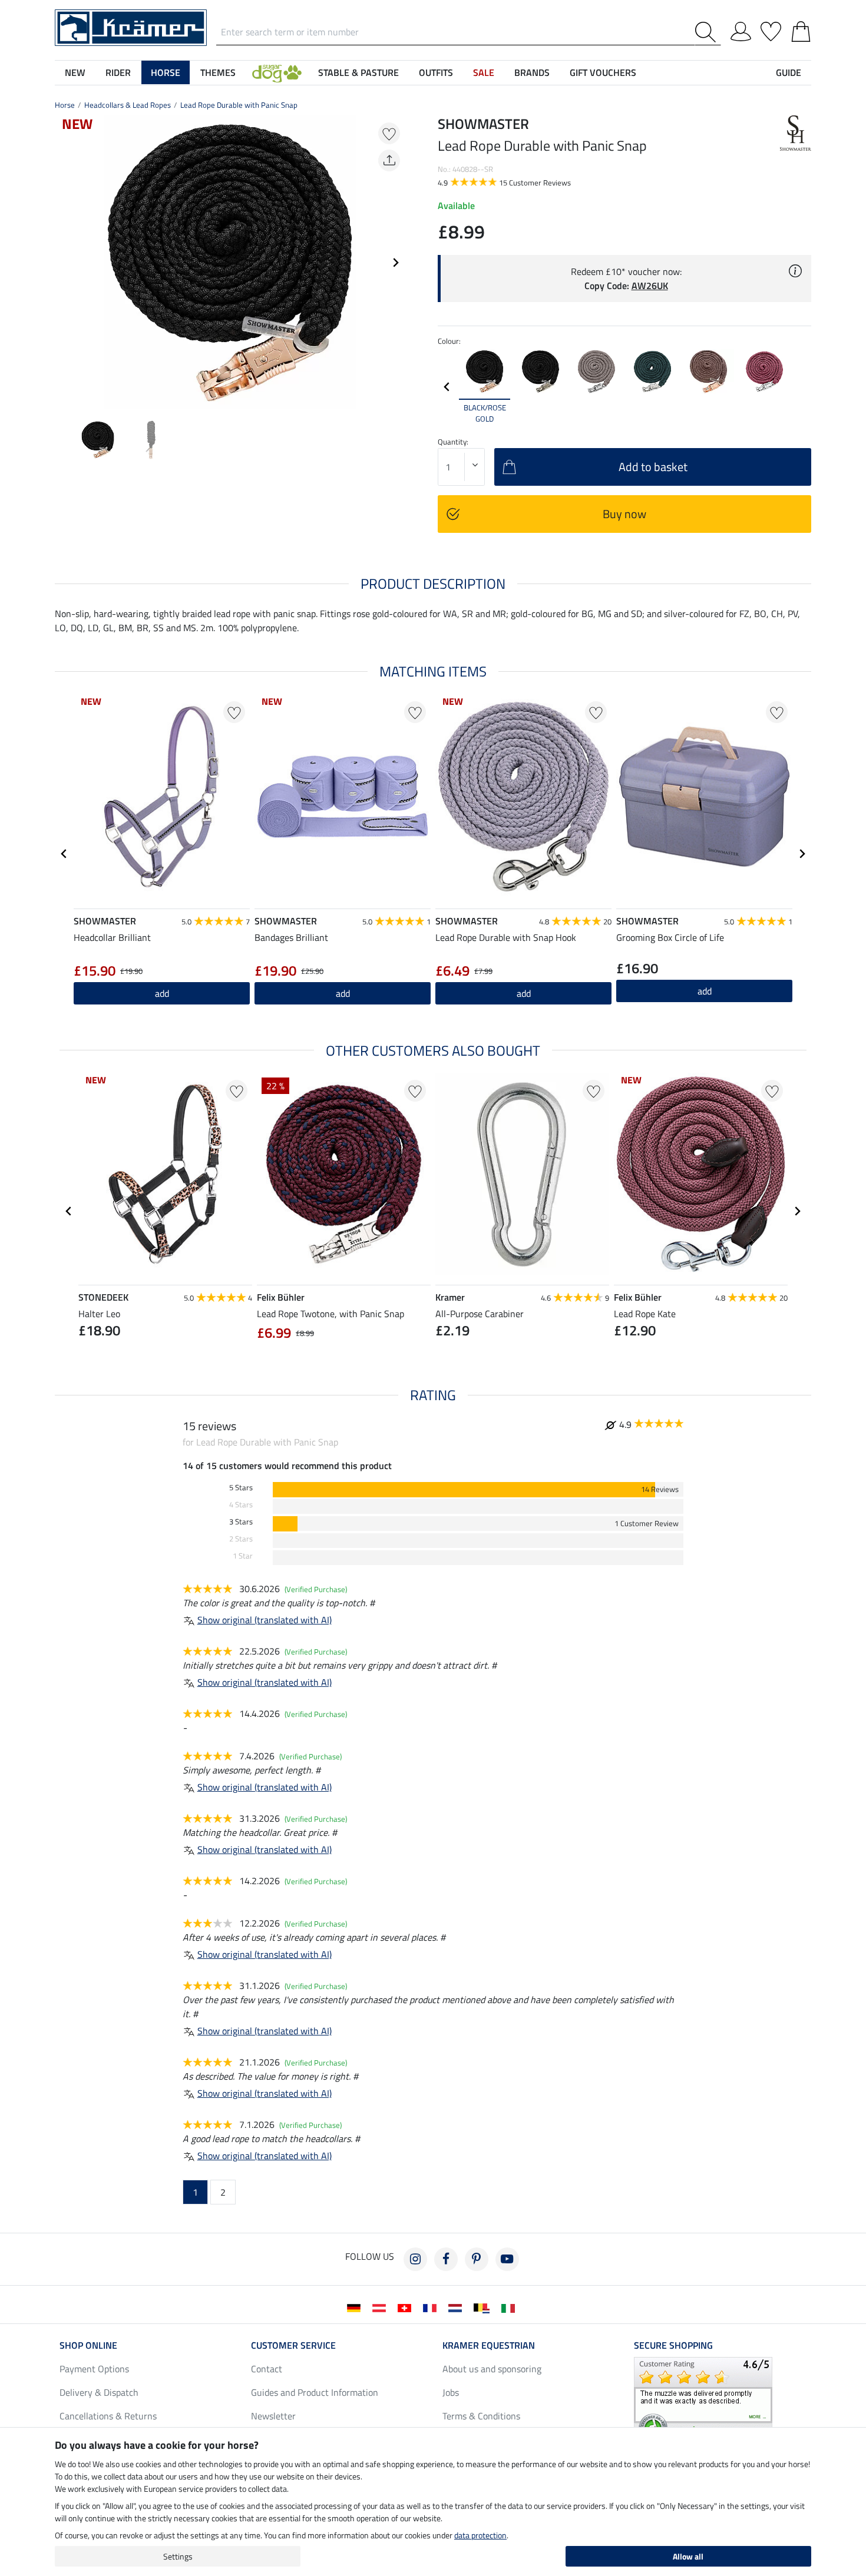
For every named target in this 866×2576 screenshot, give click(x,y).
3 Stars (241, 1522)
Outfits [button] (436, 72)
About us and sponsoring (492, 2369)
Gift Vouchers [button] (603, 72)
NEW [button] (75, 72)
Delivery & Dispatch (99, 2392)
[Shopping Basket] (801, 29)
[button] (277, 72)
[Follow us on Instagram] (415, 2259)
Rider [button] (118, 72)
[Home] (131, 26)
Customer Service (293, 2345)
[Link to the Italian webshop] (510, 2307)
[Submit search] (708, 32)
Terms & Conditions (481, 2416)
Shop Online (88, 2345)
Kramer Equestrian (489, 2345)
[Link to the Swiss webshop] (407, 2307)
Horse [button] (166, 72)
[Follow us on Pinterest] (477, 2259)
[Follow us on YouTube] (507, 2259)
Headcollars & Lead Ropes (128, 105)
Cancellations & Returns (108, 2416)
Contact (267, 2369)
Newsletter (273, 2416)
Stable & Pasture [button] (358, 72)
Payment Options (94, 2369)
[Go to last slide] (64, 854)
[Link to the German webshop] (356, 2307)
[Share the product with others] (389, 160)
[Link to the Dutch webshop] (457, 2307)
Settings (178, 2556)
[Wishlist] (771, 29)
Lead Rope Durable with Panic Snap (239, 105)
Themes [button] (218, 72)
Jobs (451, 2392)
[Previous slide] (64, 263)
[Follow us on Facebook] (446, 2259)
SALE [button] (484, 72)
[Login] (741, 29)
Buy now (624, 514)
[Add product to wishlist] (389, 133)
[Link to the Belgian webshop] (484, 2307)
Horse (65, 105)
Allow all (688, 2556)
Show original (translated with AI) (265, 1620)
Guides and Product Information (315, 2392)
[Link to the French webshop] (432, 2307)
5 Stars (241, 1488)
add (162, 993)
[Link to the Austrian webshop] (381, 2307)
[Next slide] (395, 263)
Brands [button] (532, 72)
